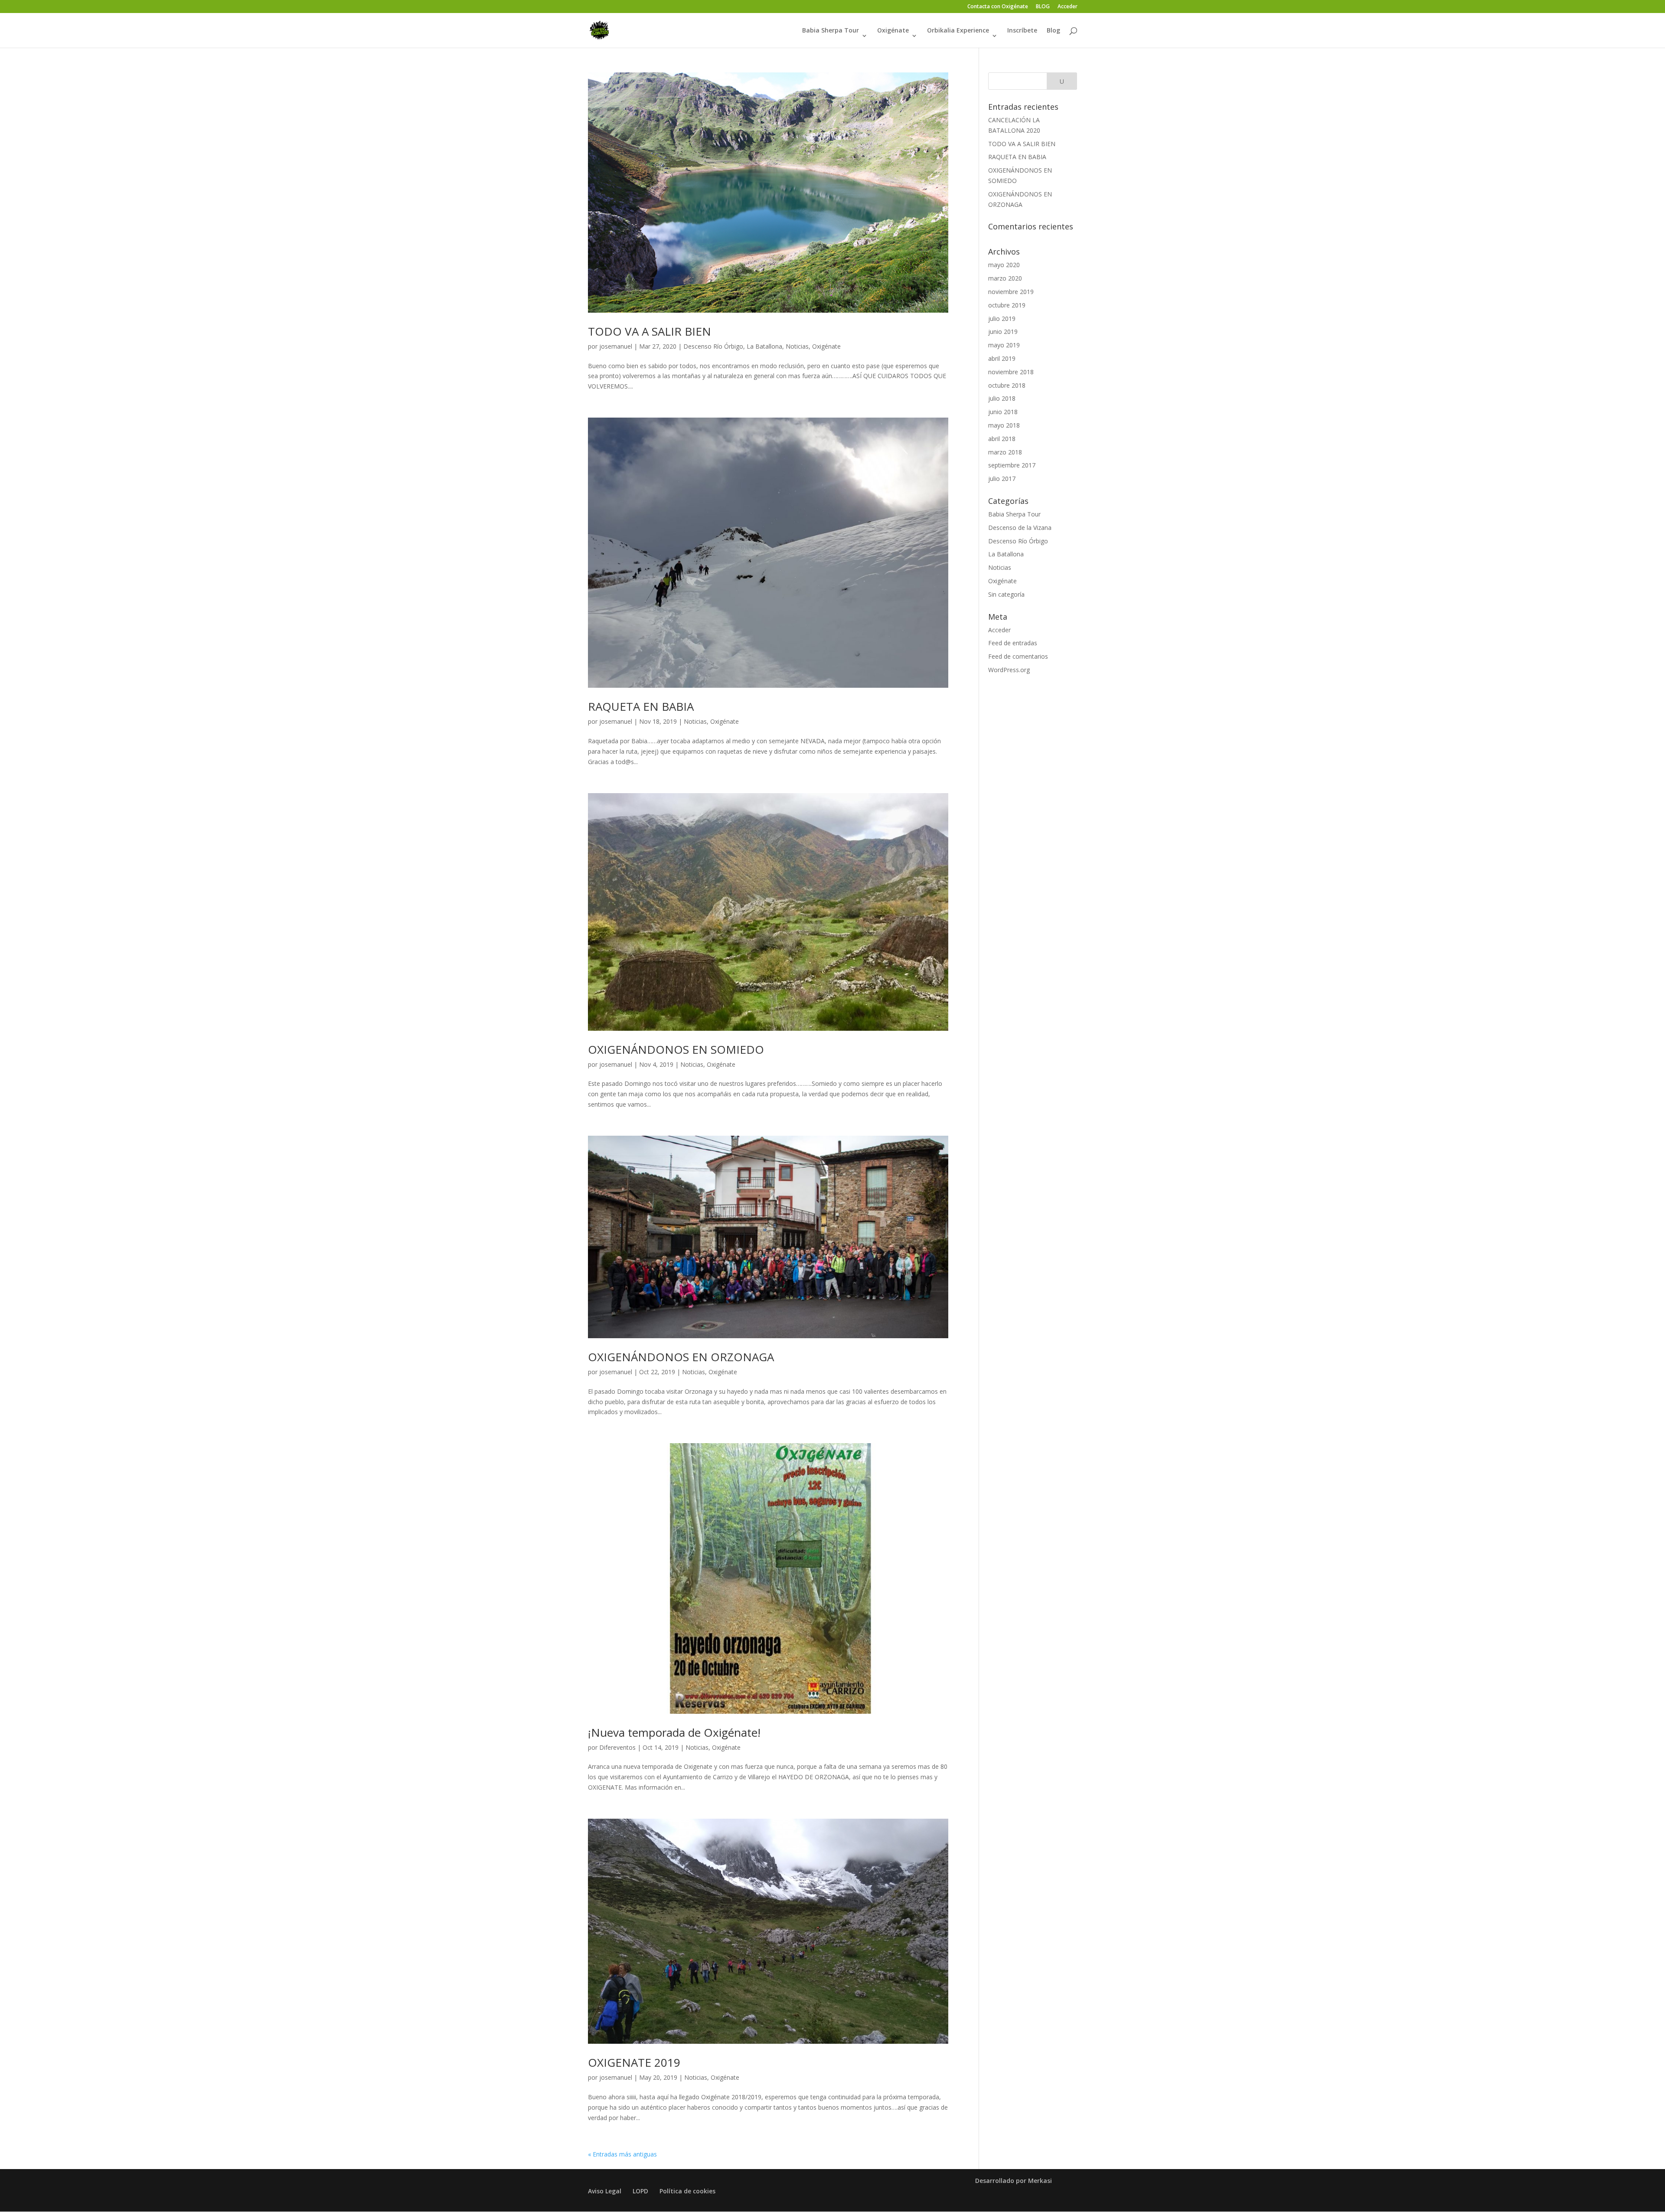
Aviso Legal (605, 2191)
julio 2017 (1002, 479)
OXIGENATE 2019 (634, 2062)
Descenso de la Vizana (1020, 528)
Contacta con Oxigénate (998, 7)
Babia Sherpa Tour (831, 31)
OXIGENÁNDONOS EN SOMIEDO (676, 1049)
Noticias (797, 346)
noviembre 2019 (1011, 292)
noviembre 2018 (1011, 372)
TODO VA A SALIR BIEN (650, 331)
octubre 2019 (1007, 305)
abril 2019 (1002, 358)
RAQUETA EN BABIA (641, 706)
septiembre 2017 (1012, 465)
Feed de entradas (1013, 643)
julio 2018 (1002, 398)
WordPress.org (1009, 670)
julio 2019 (1002, 319)
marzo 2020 (1005, 278)
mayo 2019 (1004, 345)
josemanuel (616, 346)
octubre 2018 (1007, 385)
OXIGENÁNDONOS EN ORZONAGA (681, 1357)
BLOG (1043, 7)
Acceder (1068, 7)
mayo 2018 (1004, 425)
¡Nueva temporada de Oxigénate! (674, 1732)
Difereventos (617, 1747)
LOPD (640, 2191)
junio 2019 (1003, 332)
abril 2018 (1002, 439)
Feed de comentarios (1018, 656)
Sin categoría (1006, 594)
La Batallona (764, 346)
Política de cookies (687, 2191)
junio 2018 (1003, 412)
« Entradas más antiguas (622, 2154)
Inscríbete (1022, 31)
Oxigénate (893, 31)
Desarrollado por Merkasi (1014, 2181)
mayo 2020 (1004, 265)
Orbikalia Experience (958, 31)
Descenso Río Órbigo (713, 346)
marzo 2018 (1005, 452)
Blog (1053, 31)
